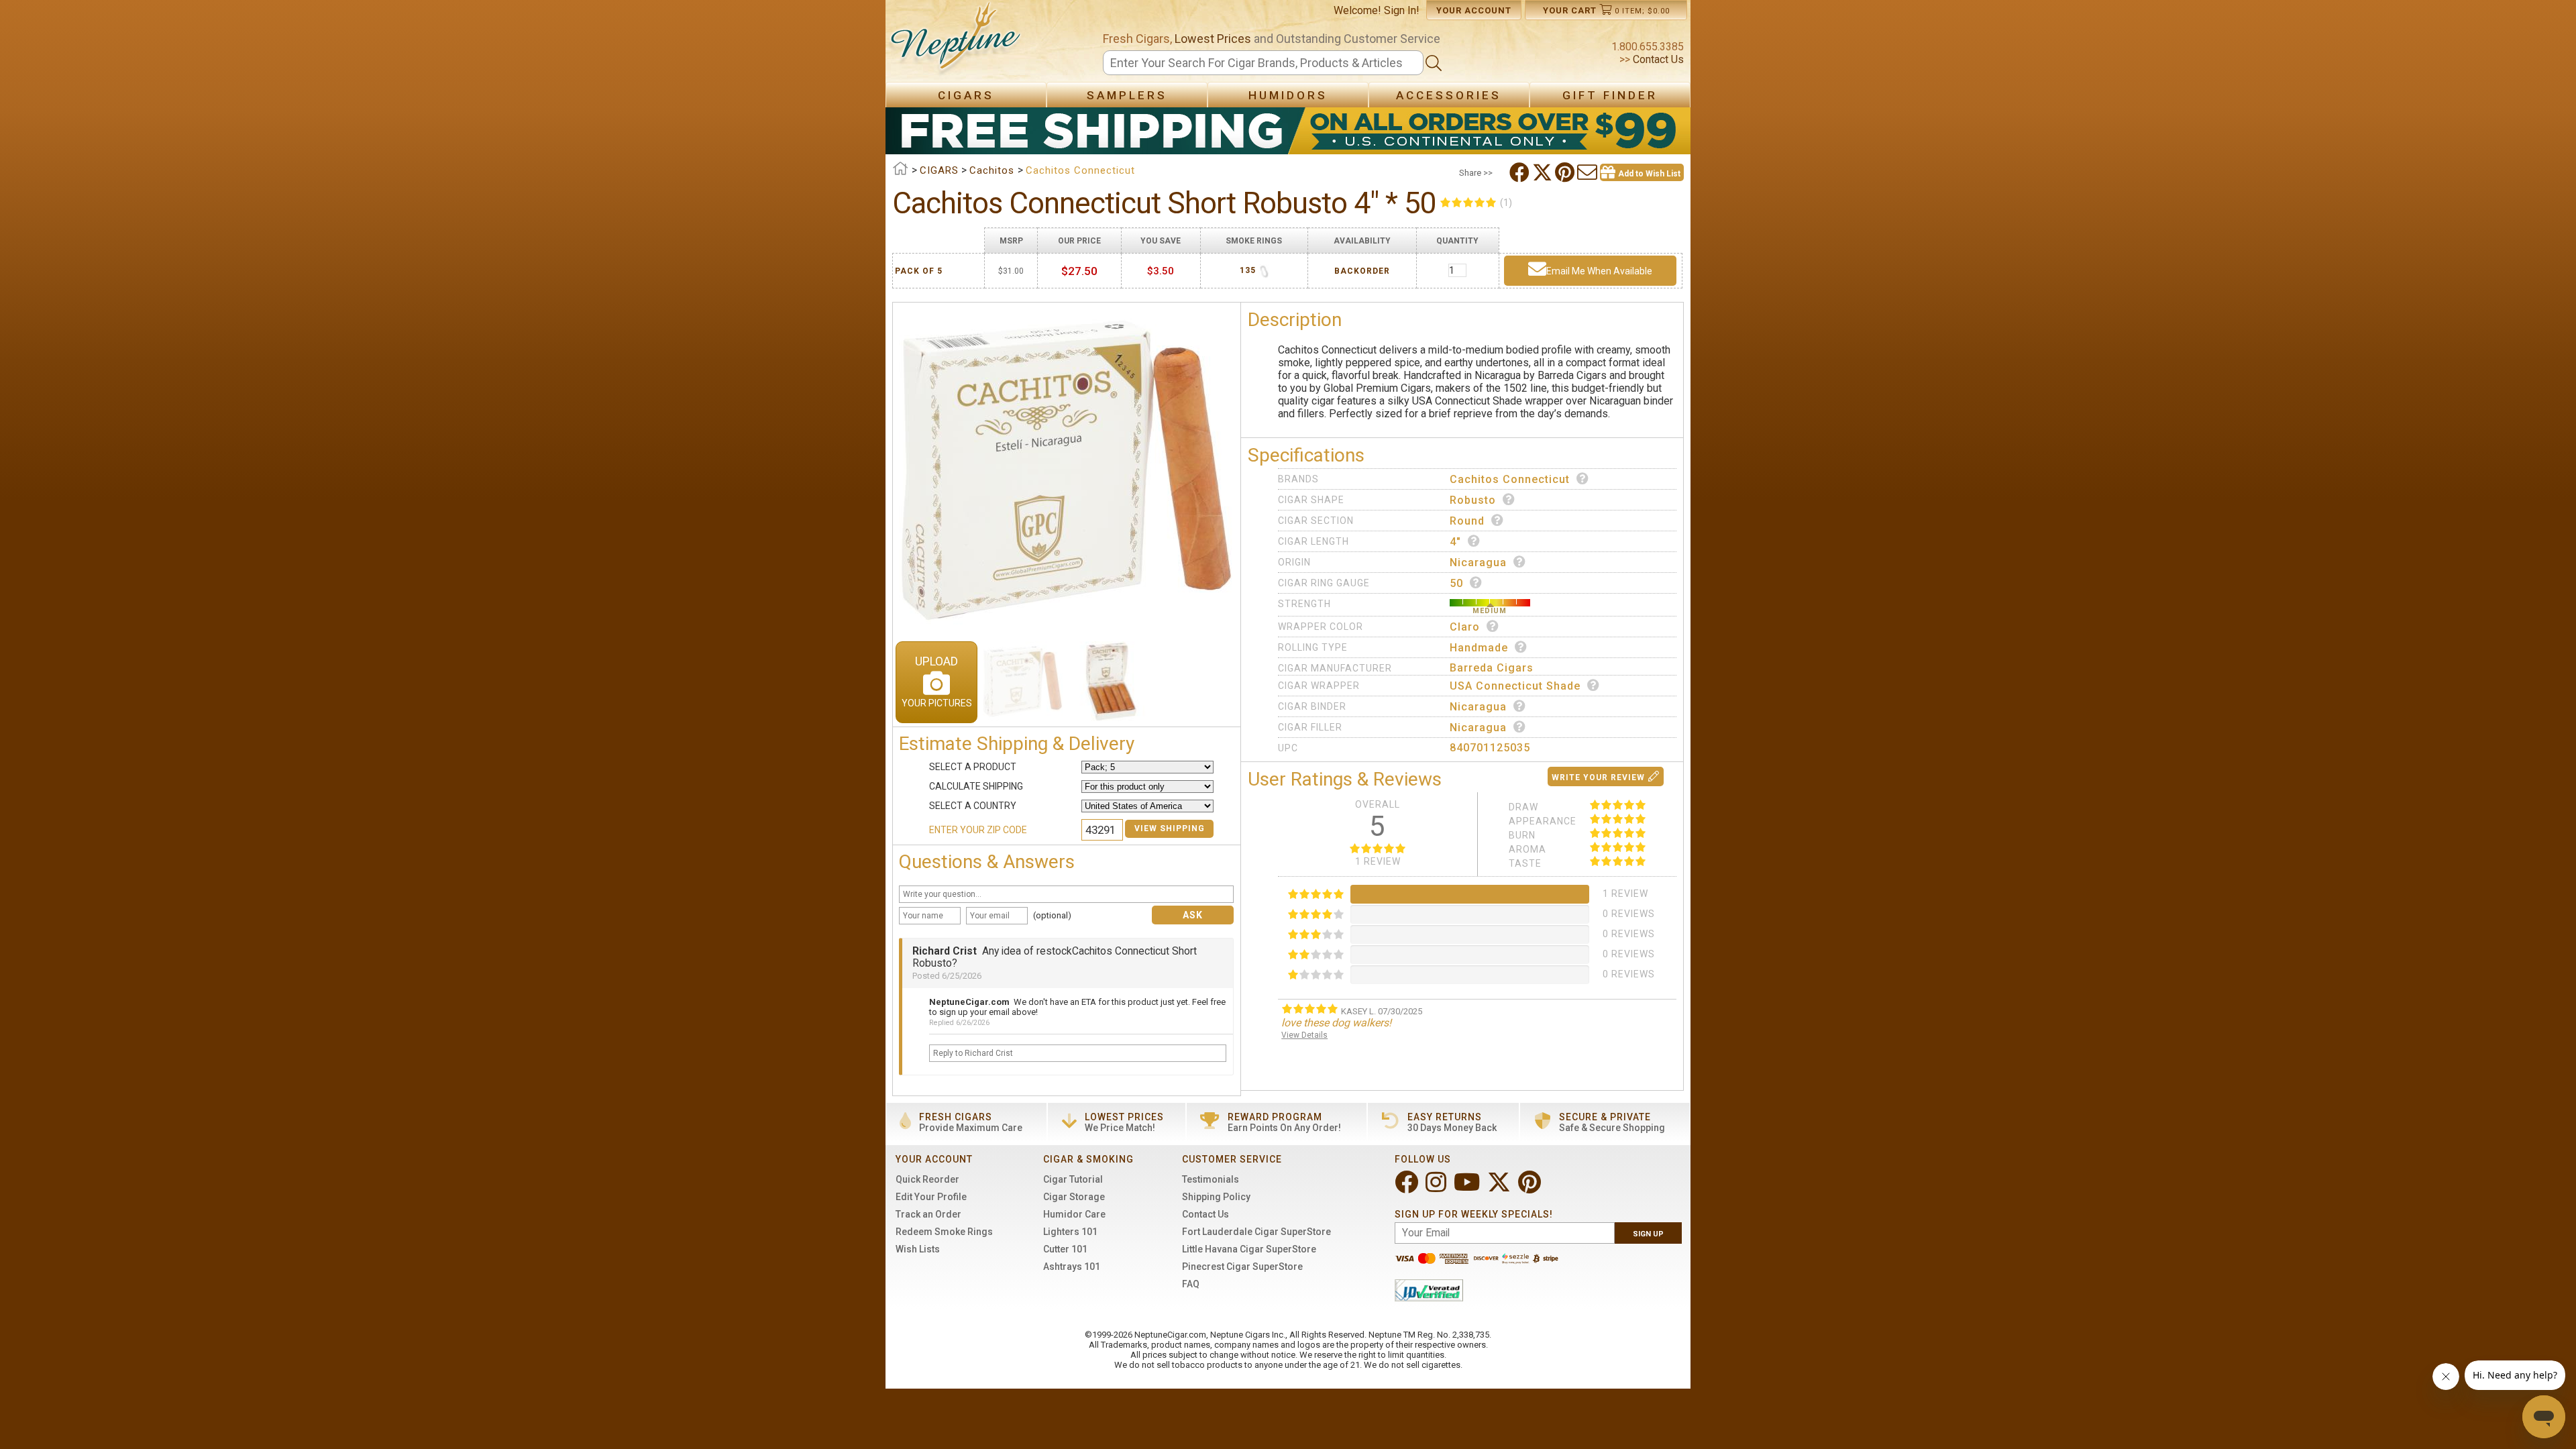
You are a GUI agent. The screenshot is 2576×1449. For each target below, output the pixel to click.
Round (1467, 521)
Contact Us (1657, 59)
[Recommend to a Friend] (1589, 172)
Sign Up (1648, 1234)
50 (1456, 583)
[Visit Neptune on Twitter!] (1500, 1188)
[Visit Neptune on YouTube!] (1468, 1188)
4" (1455, 542)
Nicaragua (1478, 562)
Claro (1465, 627)
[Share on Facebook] (1521, 172)
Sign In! (1402, 10)
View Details (1304, 1035)
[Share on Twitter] (1544, 172)
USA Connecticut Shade (1515, 686)
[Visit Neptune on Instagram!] (1437, 1188)
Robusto (1473, 500)
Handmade (1479, 648)
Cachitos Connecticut (1510, 479)
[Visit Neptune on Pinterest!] (1531, 1188)
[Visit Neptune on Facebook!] (1408, 1188)
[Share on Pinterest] (1566, 172)
